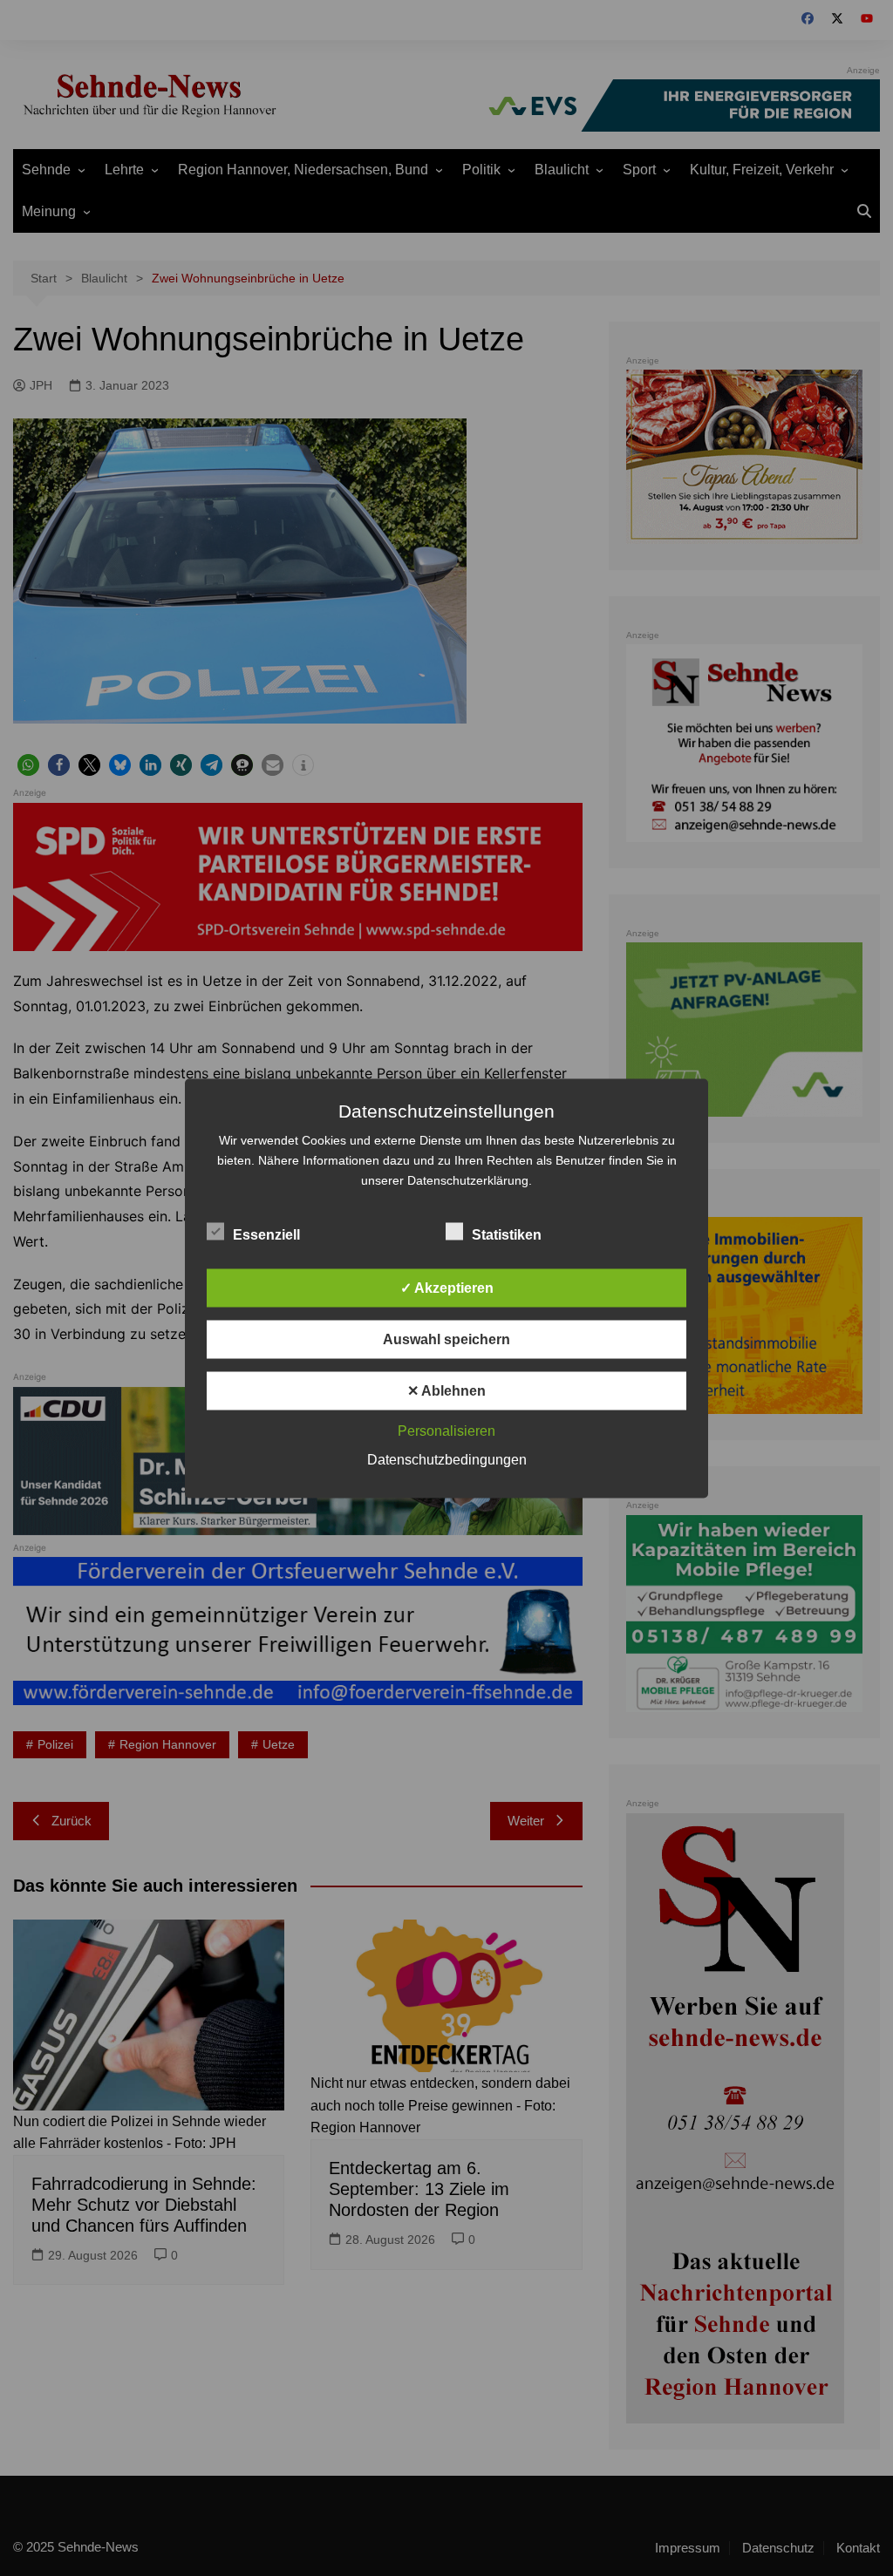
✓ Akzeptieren (447, 1287)
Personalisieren (446, 1430)
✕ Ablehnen (446, 1390)
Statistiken (507, 1234)
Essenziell (266, 1234)
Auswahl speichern (446, 1339)
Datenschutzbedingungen (447, 1459)
